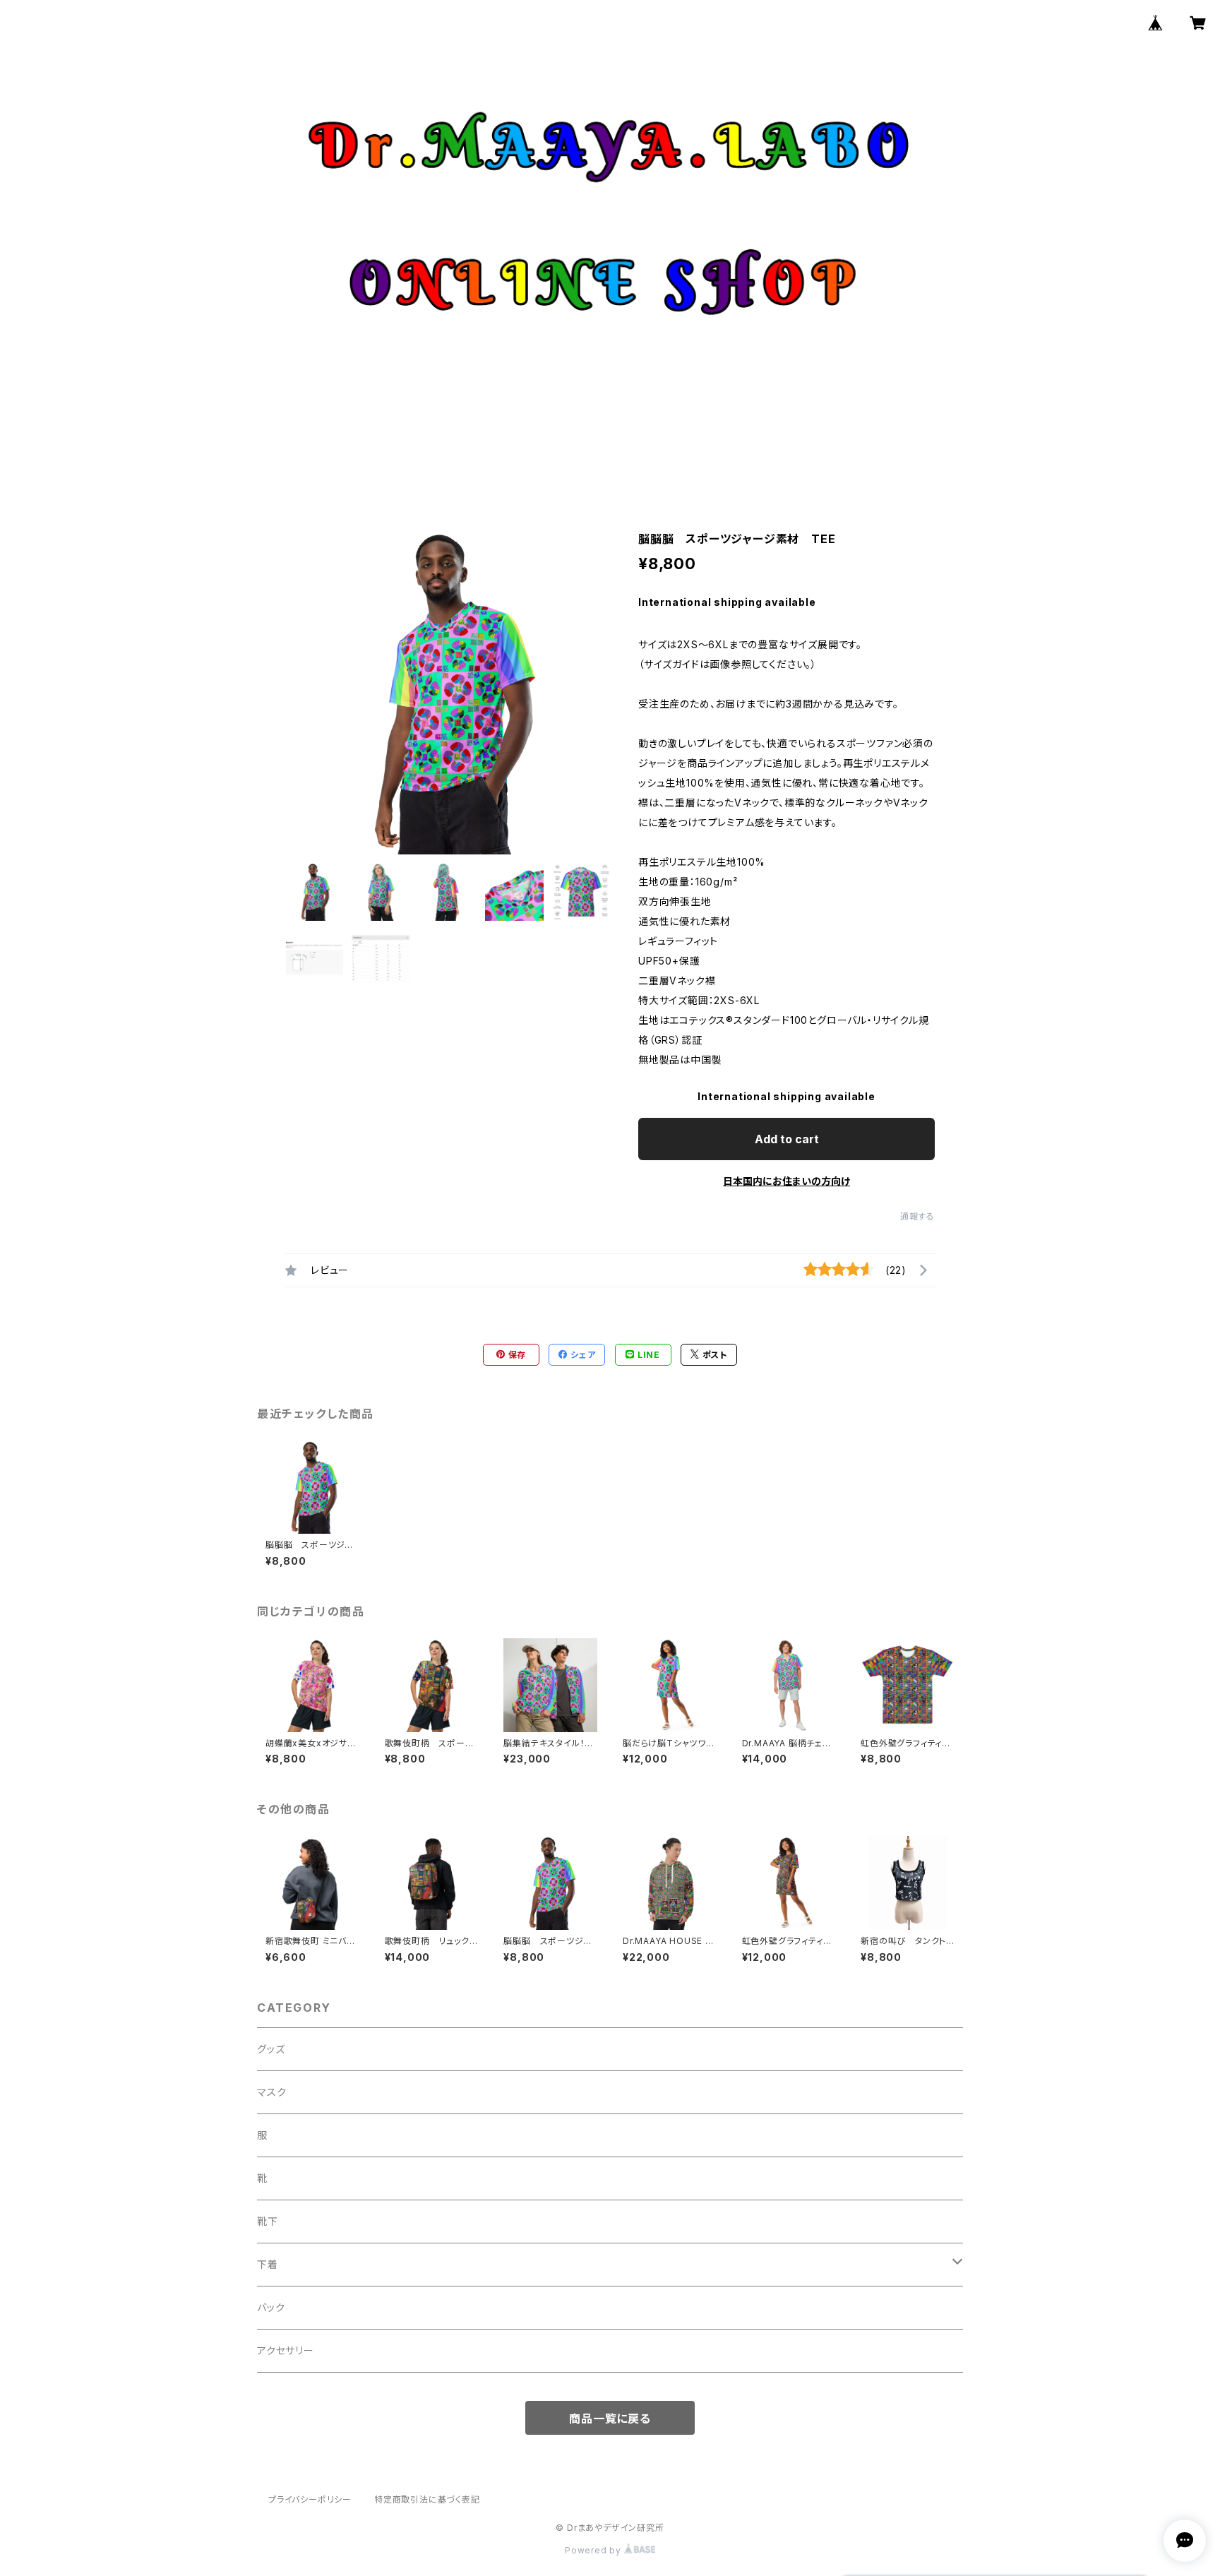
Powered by (594, 2550)
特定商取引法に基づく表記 (427, 2499)
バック (271, 2307)
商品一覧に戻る (610, 2419)
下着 (268, 2264)
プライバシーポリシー (310, 2499)
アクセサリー (286, 2350)
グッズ (271, 2049)
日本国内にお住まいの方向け (787, 1181)
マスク (271, 2092)
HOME (493, 454)
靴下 (268, 2221)
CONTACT (716, 454)
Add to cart (787, 1139)
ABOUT (555, 454)
